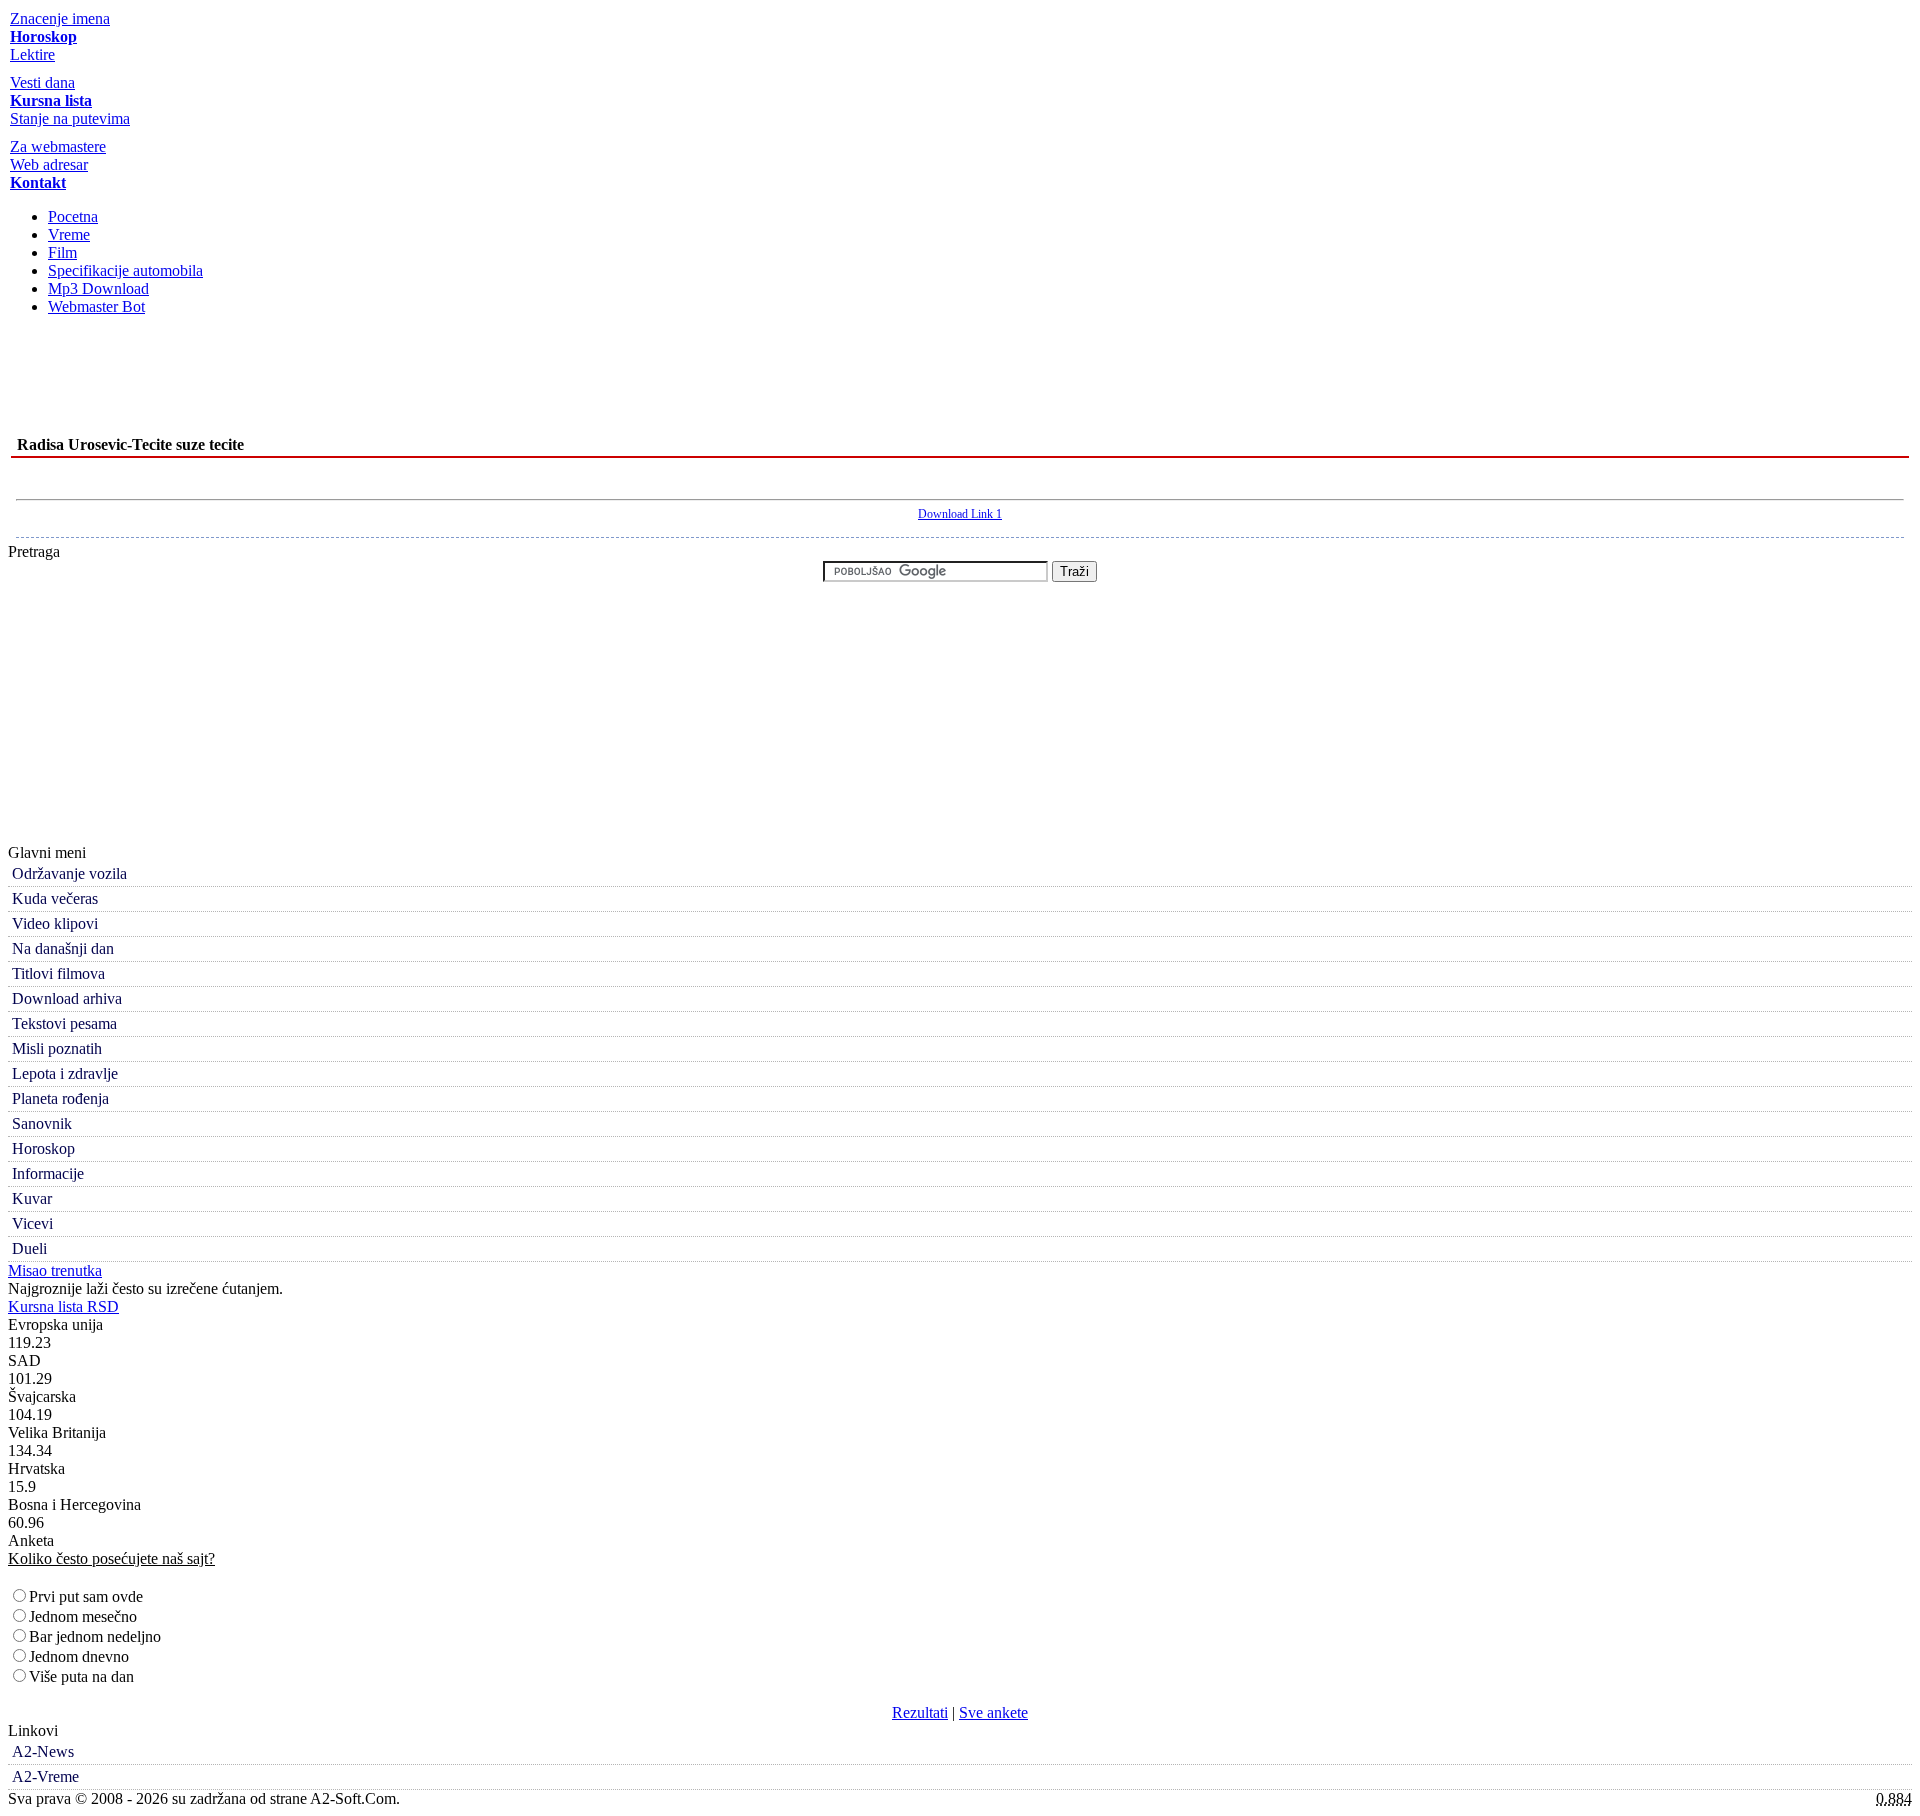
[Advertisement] (960, 382)
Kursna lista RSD (63, 1306)
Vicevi (32, 1223)
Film (62, 252)
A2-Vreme (45, 1776)
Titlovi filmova (58, 973)
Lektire (32, 54)
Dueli (29, 1248)
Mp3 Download (98, 288)
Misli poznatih (57, 1048)
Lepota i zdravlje (65, 1073)
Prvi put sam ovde (86, 1596)
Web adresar (49, 164)
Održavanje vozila (69, 873)
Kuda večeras (55, 898)
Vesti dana (42, 82)
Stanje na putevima (70, 118)
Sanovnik (42, 1123)
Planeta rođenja (60, 1098)
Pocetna (73, 216)
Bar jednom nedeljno (95, 1636)
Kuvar (32, 1198)
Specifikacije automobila (125, 270)
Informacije (48, 1173)
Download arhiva (67, 998)
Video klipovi (55, 923)
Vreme (69, 234)
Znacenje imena (60, 18)
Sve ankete (993, 1712)
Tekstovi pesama (64, 1023)
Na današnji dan (63, 948)
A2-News (43, 1751)
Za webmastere (58, 146)
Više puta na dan (81, 1676)
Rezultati (920, 1712)
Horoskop (43, 1148)
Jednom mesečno (83, 1616)
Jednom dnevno (79, 1656)
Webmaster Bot (96, 306)
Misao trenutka (55, 1270)
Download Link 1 (960, 514)
